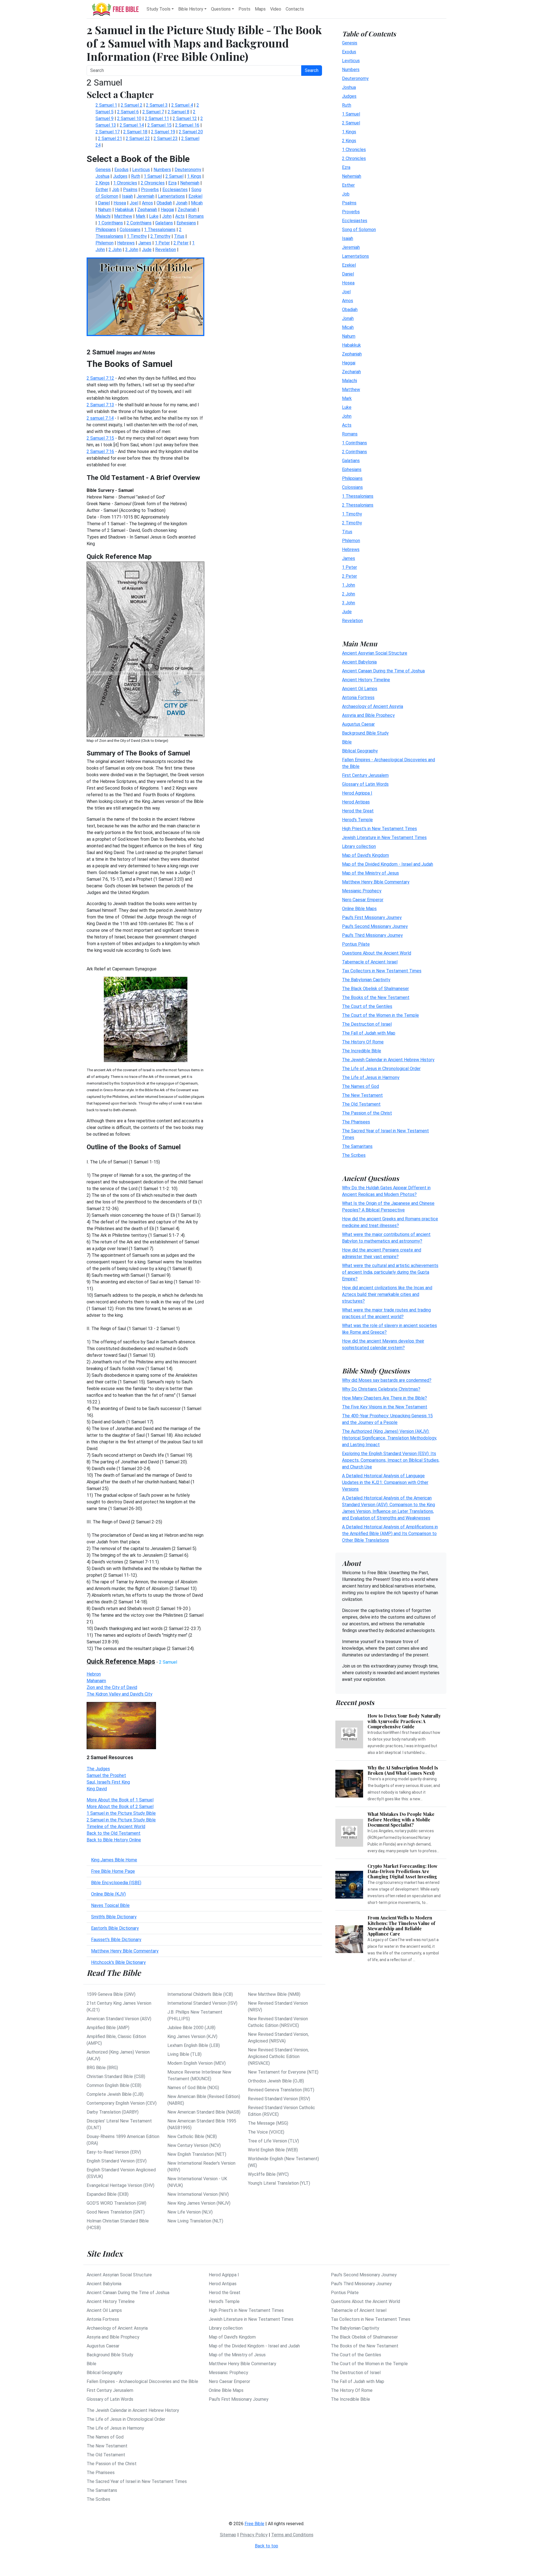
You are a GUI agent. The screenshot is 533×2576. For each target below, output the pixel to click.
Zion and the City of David (112, 1687)
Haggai (349, 363)
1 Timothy (352, 514)
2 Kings (349, 141)
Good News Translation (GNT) (116, 2212)
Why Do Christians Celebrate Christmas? (381, 1389)
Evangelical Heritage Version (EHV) (120, 2185)
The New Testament (362, 1095)
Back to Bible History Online (114, 1840)
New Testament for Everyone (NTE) (283, 2072)
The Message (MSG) (268, 2123)
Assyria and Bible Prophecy (368, 715)
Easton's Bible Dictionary (115, 1928)
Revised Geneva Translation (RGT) (281, 2090)
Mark (347, 398)
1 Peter (350, 567)
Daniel (348, 274)
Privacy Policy (254, 2535)
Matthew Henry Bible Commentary (125, 1951)
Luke (347, 407)
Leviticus (351, 61)
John (347, 416)
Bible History (191, 9)
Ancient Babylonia (359, 662)
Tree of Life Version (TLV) (273, 2141)
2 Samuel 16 (187, 125)
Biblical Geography (360, 751)
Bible (347, 742)
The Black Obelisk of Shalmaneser (375, 989)
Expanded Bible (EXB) (108, 2194)
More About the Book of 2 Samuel (120, 1807)
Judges (349, 96)
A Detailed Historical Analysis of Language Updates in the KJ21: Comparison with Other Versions (385, 1482)
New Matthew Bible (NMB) (274, 1994)
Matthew (351, 390)
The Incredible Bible (362, 1051)
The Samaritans (357, 1146)
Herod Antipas (356, 802)
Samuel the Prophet (106, 1775)
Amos (348, 301)
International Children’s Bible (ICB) (200, 1994)
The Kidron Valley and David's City (120, 1694)
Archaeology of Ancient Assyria (373, 706)
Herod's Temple (357, 820)
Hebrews (351, 550)
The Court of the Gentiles (367, 1006)
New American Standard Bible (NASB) (204, 2112)
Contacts (295, 9)
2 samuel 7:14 (100, 418)
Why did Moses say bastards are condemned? (387, 1380)
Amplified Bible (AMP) (108, 2028)
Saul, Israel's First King (108, 1782)
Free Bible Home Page (113, 1871)
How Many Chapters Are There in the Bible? (384, 1398)
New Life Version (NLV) (190, 2212)
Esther (348, 185)
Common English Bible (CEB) (114, 2085)
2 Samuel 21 (110, 138)
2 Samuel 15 (159, 125)
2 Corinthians (355, 452)
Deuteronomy (355, 78)
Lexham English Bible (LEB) (194, 2045)
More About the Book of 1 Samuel (120, 1800)
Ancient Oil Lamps (360, 689)
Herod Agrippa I (357, 793)
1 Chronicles (354, 150)
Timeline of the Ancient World (116, 1827)
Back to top (266, 2546)
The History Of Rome (363, 1042)
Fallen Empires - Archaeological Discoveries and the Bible (142, 2381)
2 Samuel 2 (132, 105)
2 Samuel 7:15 (100, 438)
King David (97, 1789)
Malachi (350, 381)
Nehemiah (352, 176)
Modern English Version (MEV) (197, 2063)
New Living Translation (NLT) (195, 2221)
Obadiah (350, 310)
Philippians (352, 478)
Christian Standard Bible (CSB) (116, 2076)
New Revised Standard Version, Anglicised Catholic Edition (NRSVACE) (278, 2056)
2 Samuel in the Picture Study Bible (121, 1820)
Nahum (349, 336)
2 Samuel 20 (191, 132)
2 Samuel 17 (108, 132)
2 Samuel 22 (138, 138)
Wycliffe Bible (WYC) (268, 2174)
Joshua (349, 87)
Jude (347, 612)
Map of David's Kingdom (365, 855)
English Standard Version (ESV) (117, 2161)
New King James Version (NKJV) (199, 2203)
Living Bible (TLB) (184, 2054)
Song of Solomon (359, 230)
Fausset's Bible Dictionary (116, 1940)
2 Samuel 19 (163, 132)
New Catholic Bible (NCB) (192, 2136)
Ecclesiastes (355, 221)
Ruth (347, 105)
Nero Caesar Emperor (363, 900)
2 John (349, 594)
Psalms (349, 203)
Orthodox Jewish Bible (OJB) (276, 2081)
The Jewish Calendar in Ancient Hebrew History (388, 1060)
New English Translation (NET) (197, 2154)
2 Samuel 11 (157, 118)
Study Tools (159, 9)
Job (346, 194)
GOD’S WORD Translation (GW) (116, 2203)
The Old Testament (361, 1104)
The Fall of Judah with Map (369, 1033)
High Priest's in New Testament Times (379, 829)
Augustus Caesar (358, 724)
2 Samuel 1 (106, 105)
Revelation (352, 621)
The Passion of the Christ (367, 1113)
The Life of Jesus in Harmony (371, 1077)
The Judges (98, 1769)
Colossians (352, 487)
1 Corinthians (355, 443)
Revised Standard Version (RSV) (279, 2099)
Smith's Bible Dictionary (114, 1917)
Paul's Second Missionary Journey (375, 926)
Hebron (94, 1674)
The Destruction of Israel (367, 1024)
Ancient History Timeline (366, 680)
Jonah (348, 318)
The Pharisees (356, 1122)
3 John (349, 603)
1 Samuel (351, 114)
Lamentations (355, 256)
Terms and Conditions (292, 2535)
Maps (260, 9)
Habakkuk (351, 345)
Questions (221, 9)
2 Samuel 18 (135, 132)
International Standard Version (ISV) (202, 2003)
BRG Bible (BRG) (102, 2068)
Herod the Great (358, 811)
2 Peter (350, 576)
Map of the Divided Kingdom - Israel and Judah (388, 864)
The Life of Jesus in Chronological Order (381, 1069)
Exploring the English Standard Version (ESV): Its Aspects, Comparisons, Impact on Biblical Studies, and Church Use (391, 1460)
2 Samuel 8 (178, 112)
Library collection (359, 846)
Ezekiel (349, 265)
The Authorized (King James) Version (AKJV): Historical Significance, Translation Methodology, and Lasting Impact (389, 1438)
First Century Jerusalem (365, 775)
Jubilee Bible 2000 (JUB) (191, 2028)
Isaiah (348, 238)
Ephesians (352, 470)
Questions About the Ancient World (377, 953)
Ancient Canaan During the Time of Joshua (383, 671)
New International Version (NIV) (198, 2194)
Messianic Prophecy (362, 891)
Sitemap (228, 2535)
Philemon (351, 541)
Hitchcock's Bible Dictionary (118, 1962)
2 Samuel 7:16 (100, 451)
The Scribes (354, 1155)
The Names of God (360, 1086)
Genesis (350, 43)
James (349, 558)
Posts (244, 9)
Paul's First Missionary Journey (372, 918)
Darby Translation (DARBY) (113, 2112)
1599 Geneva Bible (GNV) (111, 1994)
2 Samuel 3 (157, 105)
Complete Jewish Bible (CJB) (115, 2094)
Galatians (351, 461)
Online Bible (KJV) (108, 1894)
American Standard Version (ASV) (119, 2019)
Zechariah (351, 372)
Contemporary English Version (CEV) (122, 2103)
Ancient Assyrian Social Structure (375, 653)
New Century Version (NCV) (194, 2145)
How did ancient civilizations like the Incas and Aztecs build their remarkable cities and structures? (387, 1294)
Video (276, 9)
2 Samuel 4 (182, 105)
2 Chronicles (354, 158)
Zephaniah (352, 354)
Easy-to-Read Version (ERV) (114, 2152)
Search (312, 70)
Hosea (348, 283)
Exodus (349, 52)
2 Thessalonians (358, 505)
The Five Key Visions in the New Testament (385, 1407)
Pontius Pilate (356, 944)
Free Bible (254, 2524)
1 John (349, 585)
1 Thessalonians (358, 496)
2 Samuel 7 (153, 112)
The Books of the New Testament (376, 997)
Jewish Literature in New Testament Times (384, 838)
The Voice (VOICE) (266, 2132)
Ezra (346, 167)
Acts (347, 425)
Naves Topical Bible (110, 1905)
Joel (346, 292)
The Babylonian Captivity (366, 980)
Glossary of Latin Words (365, 784)
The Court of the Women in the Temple (380, 1015)
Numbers (351, 70)
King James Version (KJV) (192, 2036)
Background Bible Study (365, 733)
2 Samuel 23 (166, 138)
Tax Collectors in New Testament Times (382, 971)
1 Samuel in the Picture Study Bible (121, 1813)
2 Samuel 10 (129, 118)
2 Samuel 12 (185, 118)
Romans (350, 434)
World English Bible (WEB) (273, 2150)
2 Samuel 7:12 (100, 378)
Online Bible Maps (359, 909)
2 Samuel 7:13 (100, 405)
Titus (347, 532)
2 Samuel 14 (132, 125)
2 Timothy (352, 523)
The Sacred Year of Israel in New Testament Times (137, 2481)
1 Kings (349, 132)
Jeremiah (351, 247)
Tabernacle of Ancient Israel (370, 962)
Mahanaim (96, 1681)
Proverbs (351, 212)
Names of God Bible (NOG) (193, 2088)
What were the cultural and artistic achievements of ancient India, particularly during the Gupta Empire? (390, 1272)
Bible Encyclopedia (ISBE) (116, 1883)
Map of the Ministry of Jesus (370, 873)
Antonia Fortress (358, 698)
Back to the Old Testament (114, 1833)
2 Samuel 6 (128, 112)
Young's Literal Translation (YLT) (279, 2183)
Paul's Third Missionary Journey (372, 935)
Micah (348, 327)
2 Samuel (351, 123)
